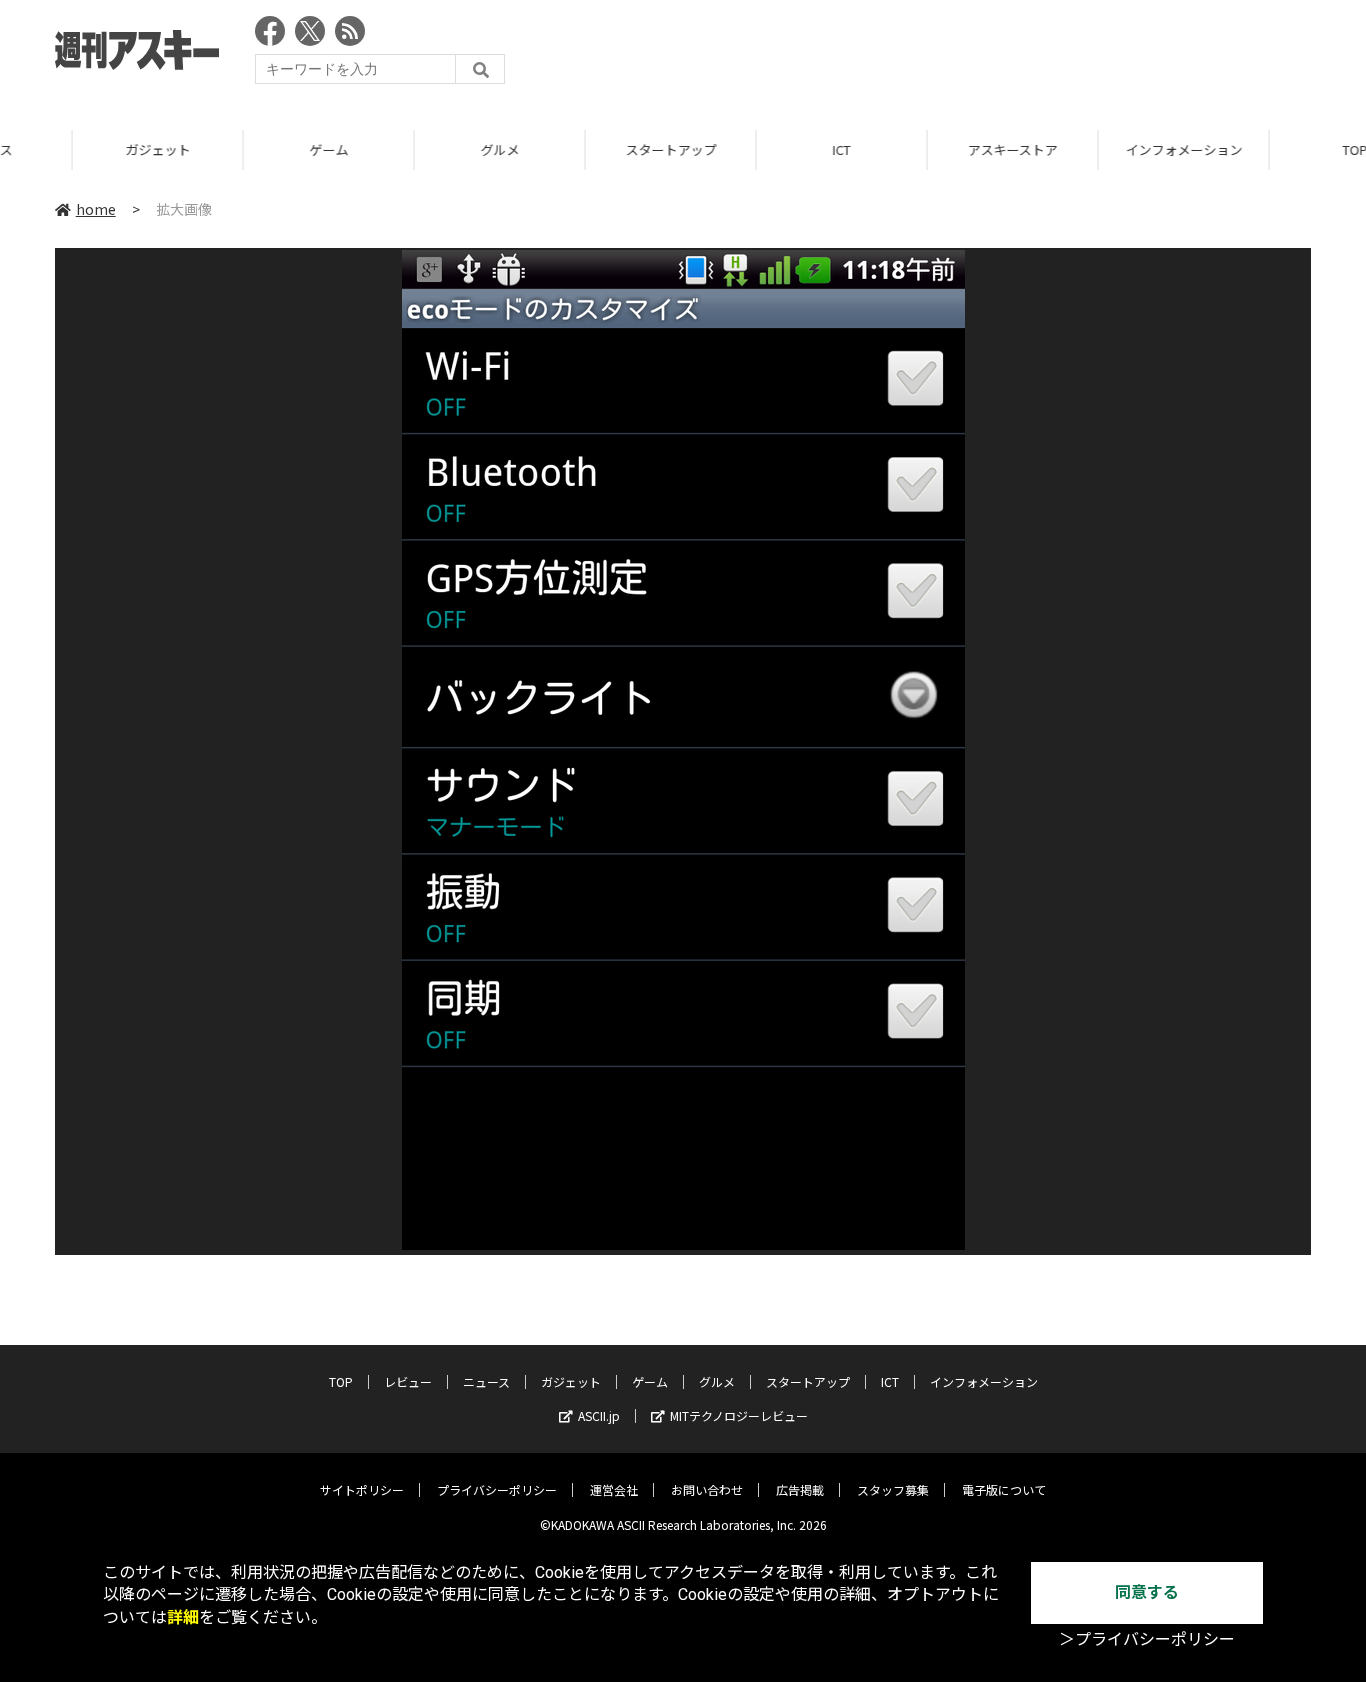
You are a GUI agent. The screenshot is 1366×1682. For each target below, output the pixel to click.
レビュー (408, 1381)
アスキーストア (940, 149)
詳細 (183, 1617)
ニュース (486, 1381)
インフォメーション (1111, 149)
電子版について (1004, 1489)
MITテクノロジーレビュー (739, 1415)
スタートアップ (598, 149)
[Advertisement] (947, 55)
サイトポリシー (362, 1489)
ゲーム (256, 149)
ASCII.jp (599, 1415)
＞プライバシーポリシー (1147, 1639)
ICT (769, 149)
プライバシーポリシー (497, 1489)
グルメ (427, 149)
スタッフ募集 (893, 1489)
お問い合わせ (707, 1489)
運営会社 (614, 1489)
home (96, 209)
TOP (341, 1381)
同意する (1147, 1592)
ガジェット (85, 149)
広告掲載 (800, 1489)
